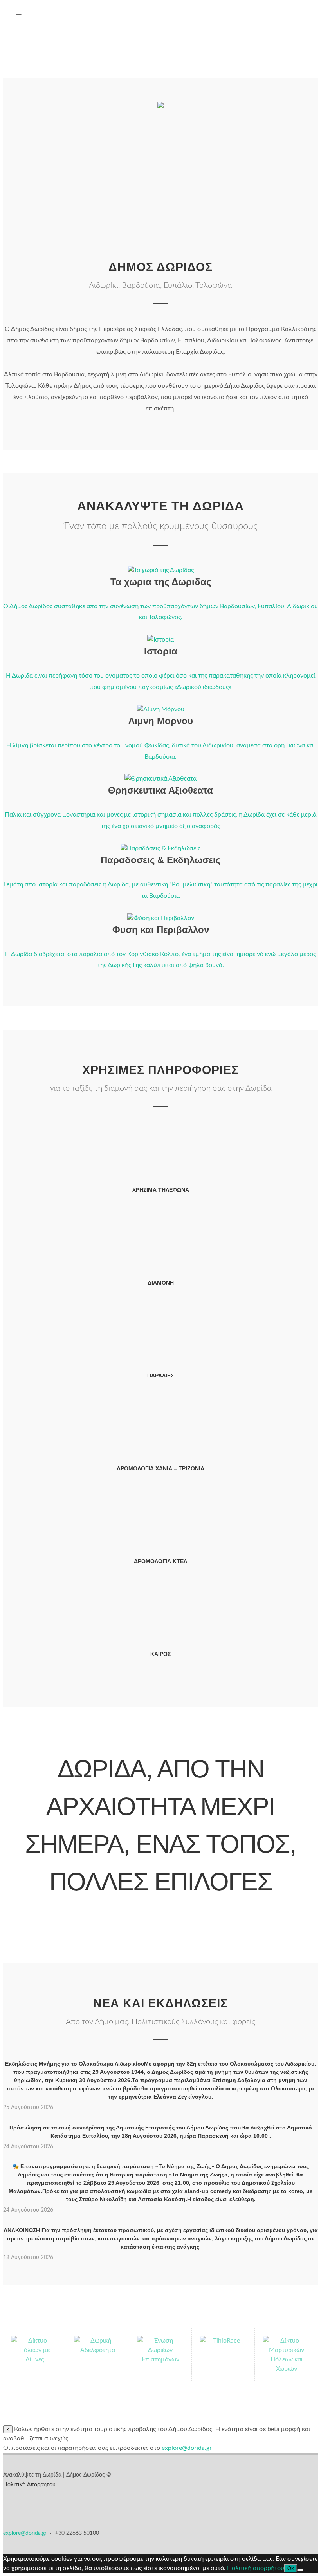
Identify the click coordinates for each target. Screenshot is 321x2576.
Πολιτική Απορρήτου (29, 2485)
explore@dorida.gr (26, 2533)
